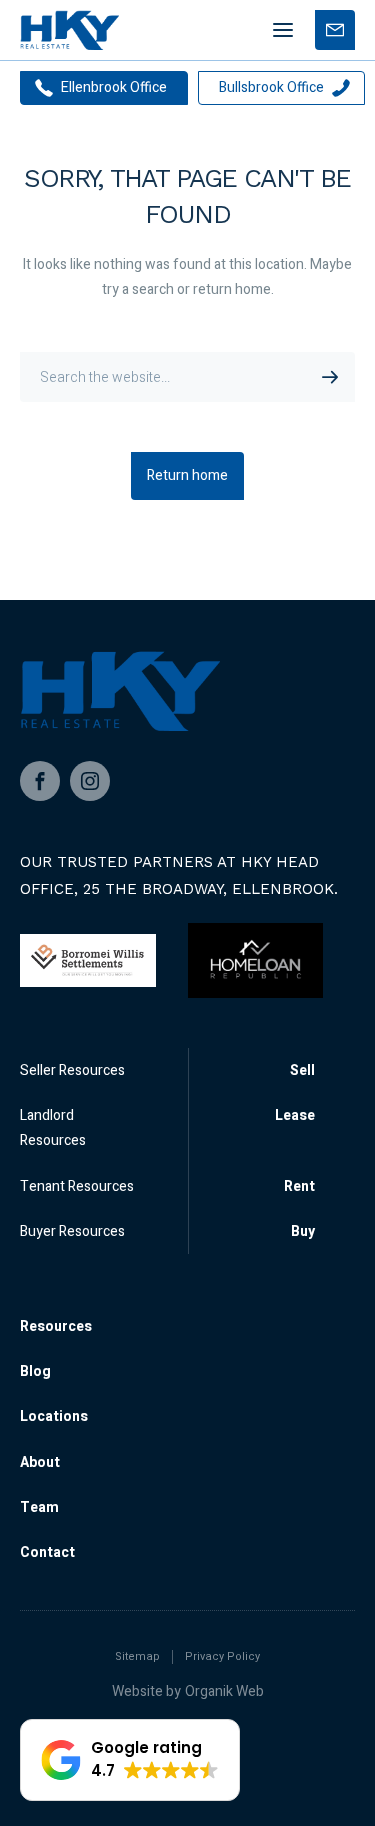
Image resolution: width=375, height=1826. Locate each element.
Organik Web (224, 1691)
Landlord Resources (53, 1128)
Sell (302, 1070)
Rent (299, 1186)
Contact (47, 1552)
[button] (130, 1760)
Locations (54, 1416)
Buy (303, 1231)
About (40, 1462)
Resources (56, 1326)
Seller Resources (72, 1070)
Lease (295, 1115)
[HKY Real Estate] (69, 30)
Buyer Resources (72, 1231)
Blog (35, 1371)
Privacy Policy (222, 1656)
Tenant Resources (77, 1186)
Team (39, 1507)
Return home (187, 475)
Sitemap (137, 1656)
